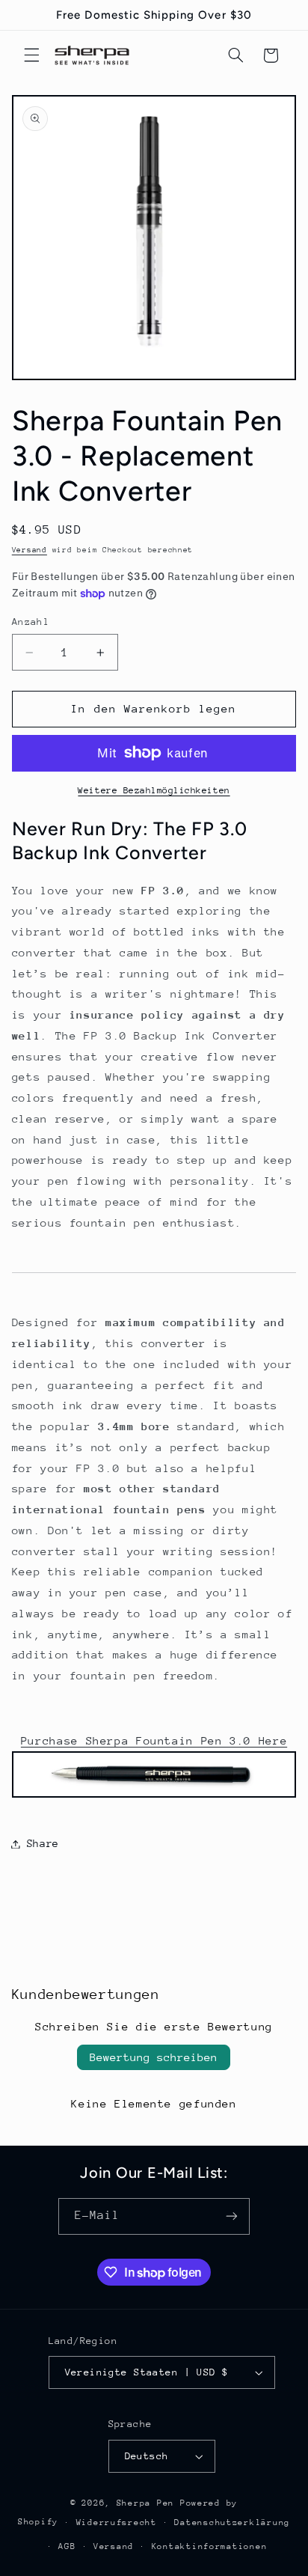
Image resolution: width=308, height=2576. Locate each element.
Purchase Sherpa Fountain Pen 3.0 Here (154, 1740)
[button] (31, 55)
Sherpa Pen (148, 2503)
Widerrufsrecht (117, 2522)
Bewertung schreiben (154, 2057)
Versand (30, 550)
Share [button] (43, 1843)
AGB (67, 2546)
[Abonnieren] (232, 2216)
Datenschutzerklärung (232, 2522)
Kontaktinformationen (210, 2546)
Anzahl (31, 622)
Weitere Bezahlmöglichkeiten (154, 790)
